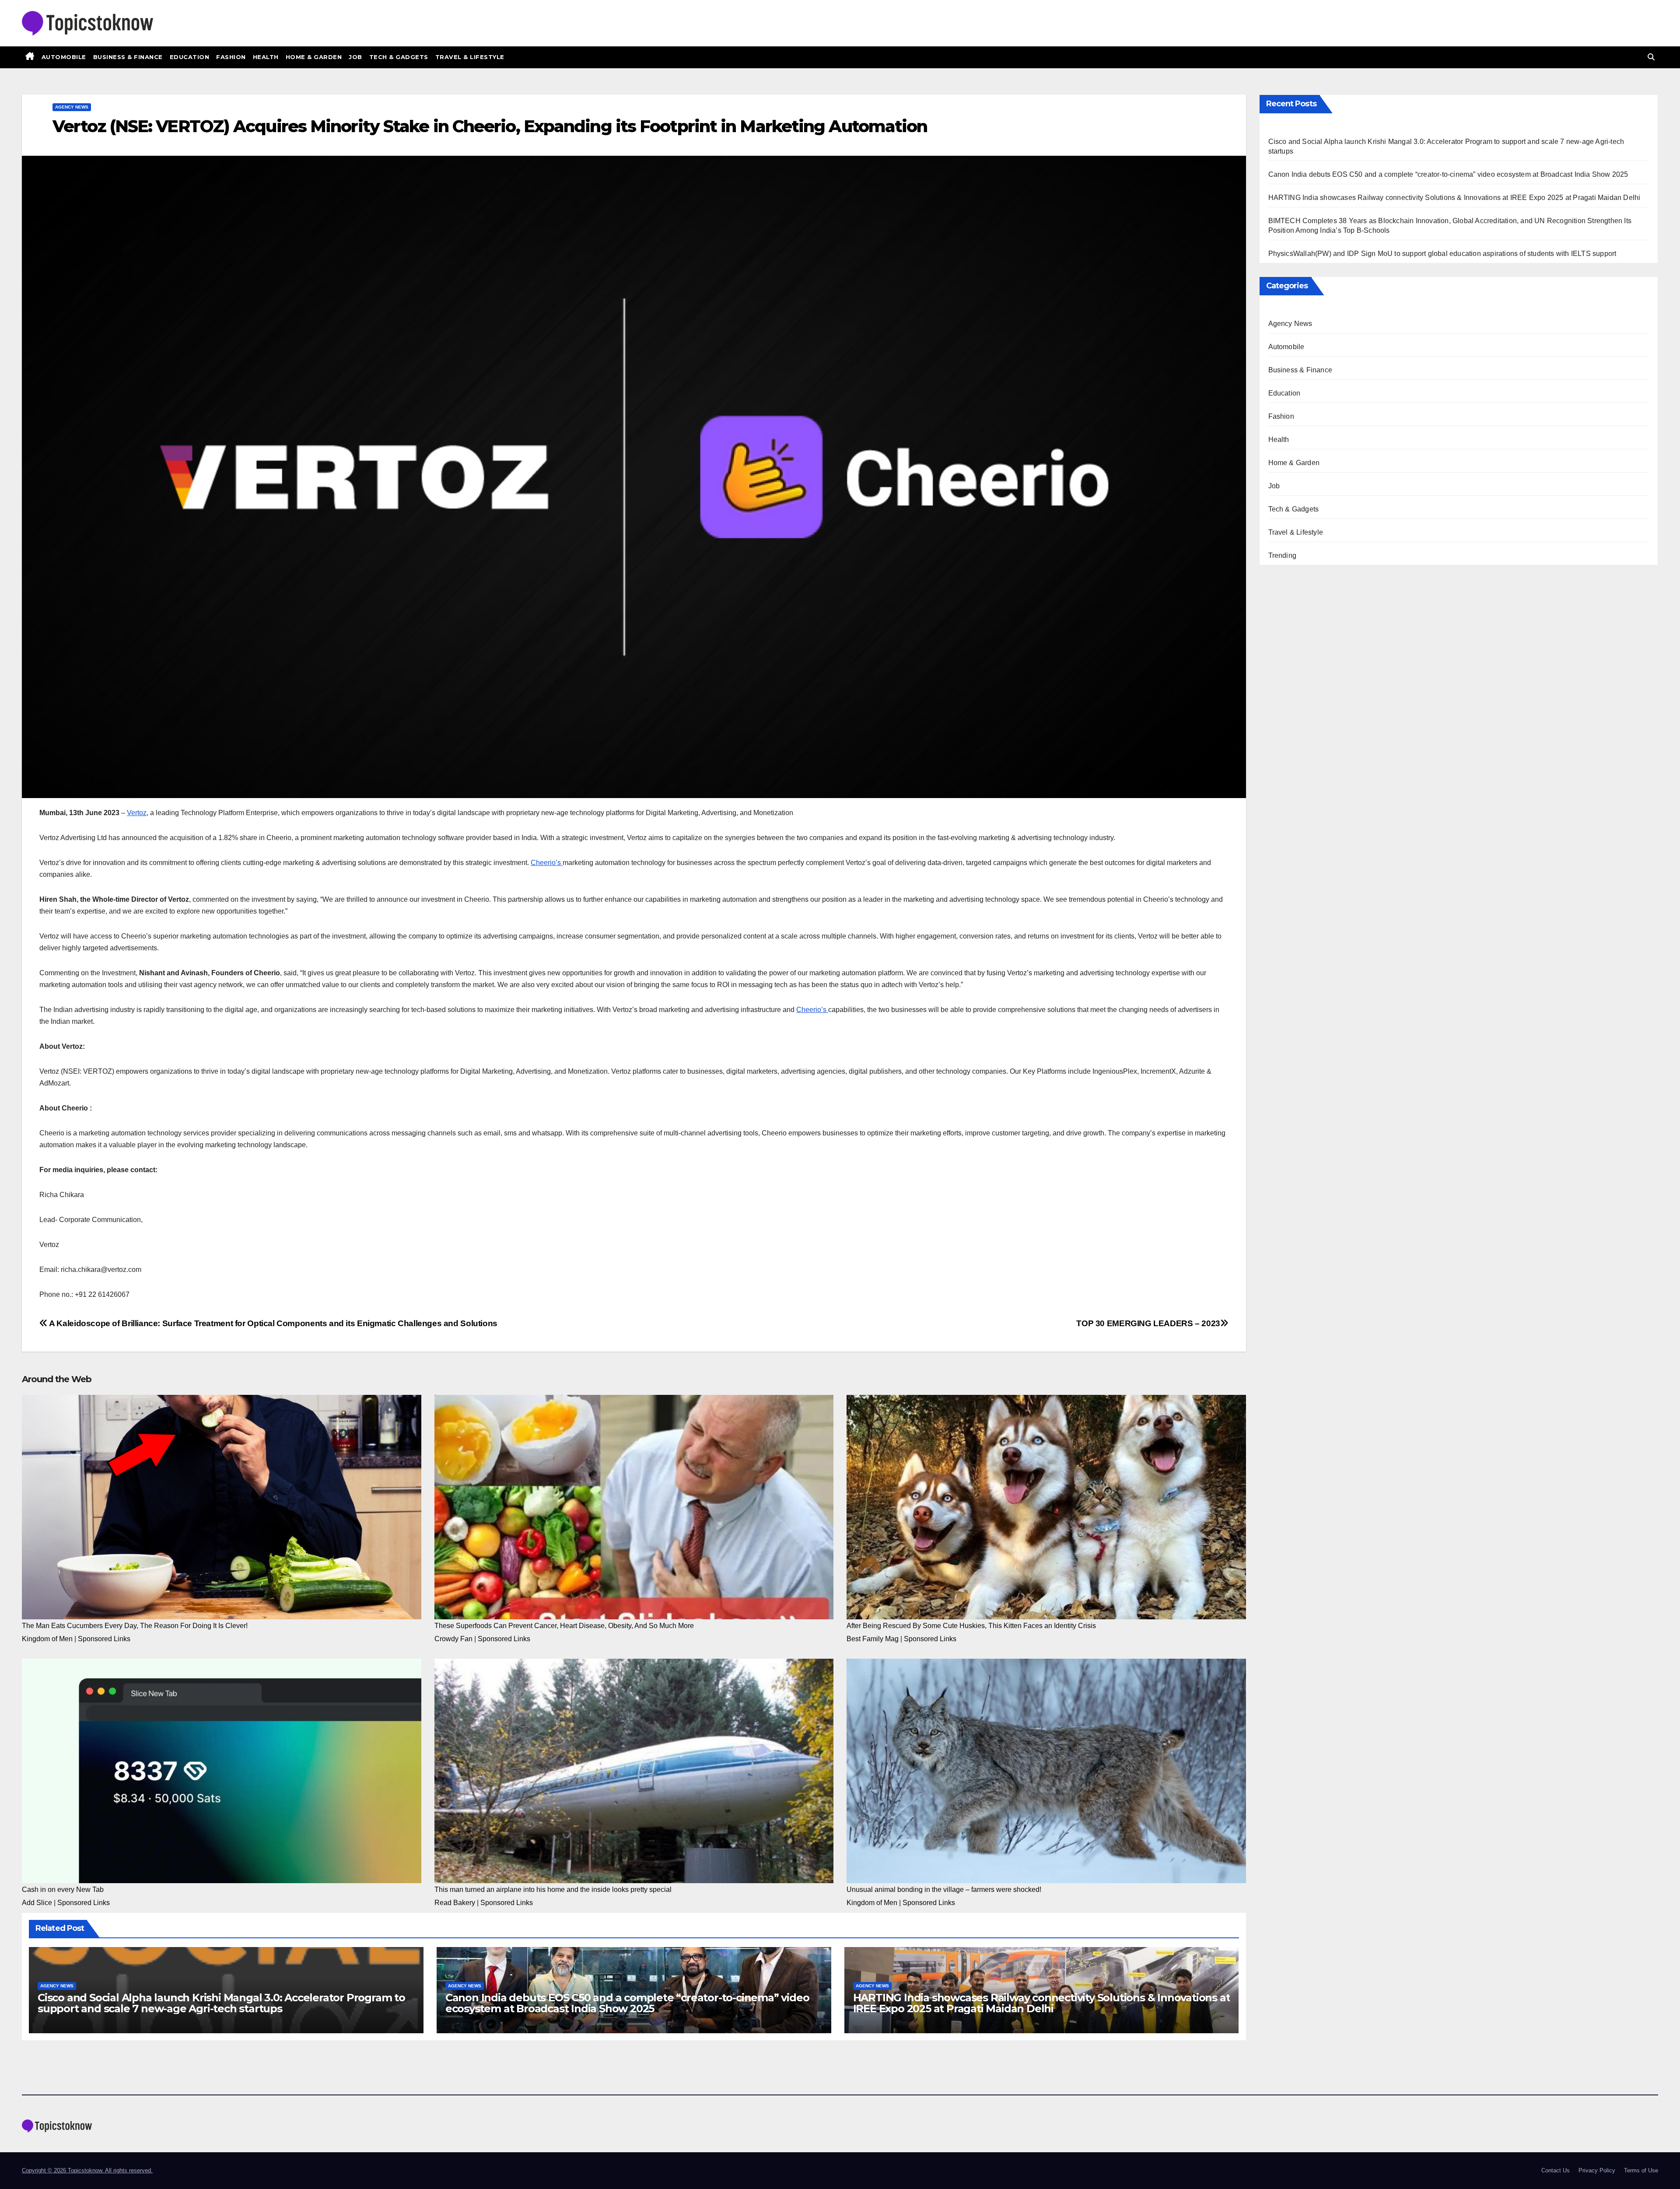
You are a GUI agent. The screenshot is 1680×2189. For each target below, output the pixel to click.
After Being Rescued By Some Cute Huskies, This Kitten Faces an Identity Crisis (971, 1626)
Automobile (64, 57)
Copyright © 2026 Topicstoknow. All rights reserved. (87, 2170)
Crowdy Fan (453, 1639)
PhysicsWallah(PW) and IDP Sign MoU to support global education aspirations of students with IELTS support (1442, 254)
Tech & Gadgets (399, 57)
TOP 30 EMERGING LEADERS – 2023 (1148, 1323)
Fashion (231, 57)
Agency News (72, 107)
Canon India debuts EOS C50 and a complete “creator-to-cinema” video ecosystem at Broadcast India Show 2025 (627, 2003)
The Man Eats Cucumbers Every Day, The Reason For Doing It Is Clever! (135, 1626)
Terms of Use (1641, 2170)
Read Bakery (455, 1903)
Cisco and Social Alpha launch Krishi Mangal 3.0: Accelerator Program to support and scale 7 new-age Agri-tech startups (221, 2003)
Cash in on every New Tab (63, 1890)
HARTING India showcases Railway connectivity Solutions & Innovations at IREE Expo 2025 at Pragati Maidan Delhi (1042, 2003)
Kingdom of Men (47, 1639)
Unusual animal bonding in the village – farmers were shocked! (944, 1890)
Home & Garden (314, 57)
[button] (1651, 57)
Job (355, 57)
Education (190, 57)
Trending (1283, 555)
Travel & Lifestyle (470, 57)
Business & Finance (128, 57)
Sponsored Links (104, 1639)
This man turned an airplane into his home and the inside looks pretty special (553, 1890)
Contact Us (1556, 2170)
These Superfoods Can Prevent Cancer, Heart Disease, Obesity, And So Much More (564, 1626)
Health (266, 57)
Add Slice (37, 1903)
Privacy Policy (1597, 2170)
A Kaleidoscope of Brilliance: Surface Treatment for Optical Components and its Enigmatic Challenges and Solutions (273, 1323)
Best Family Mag (873, 1639)
